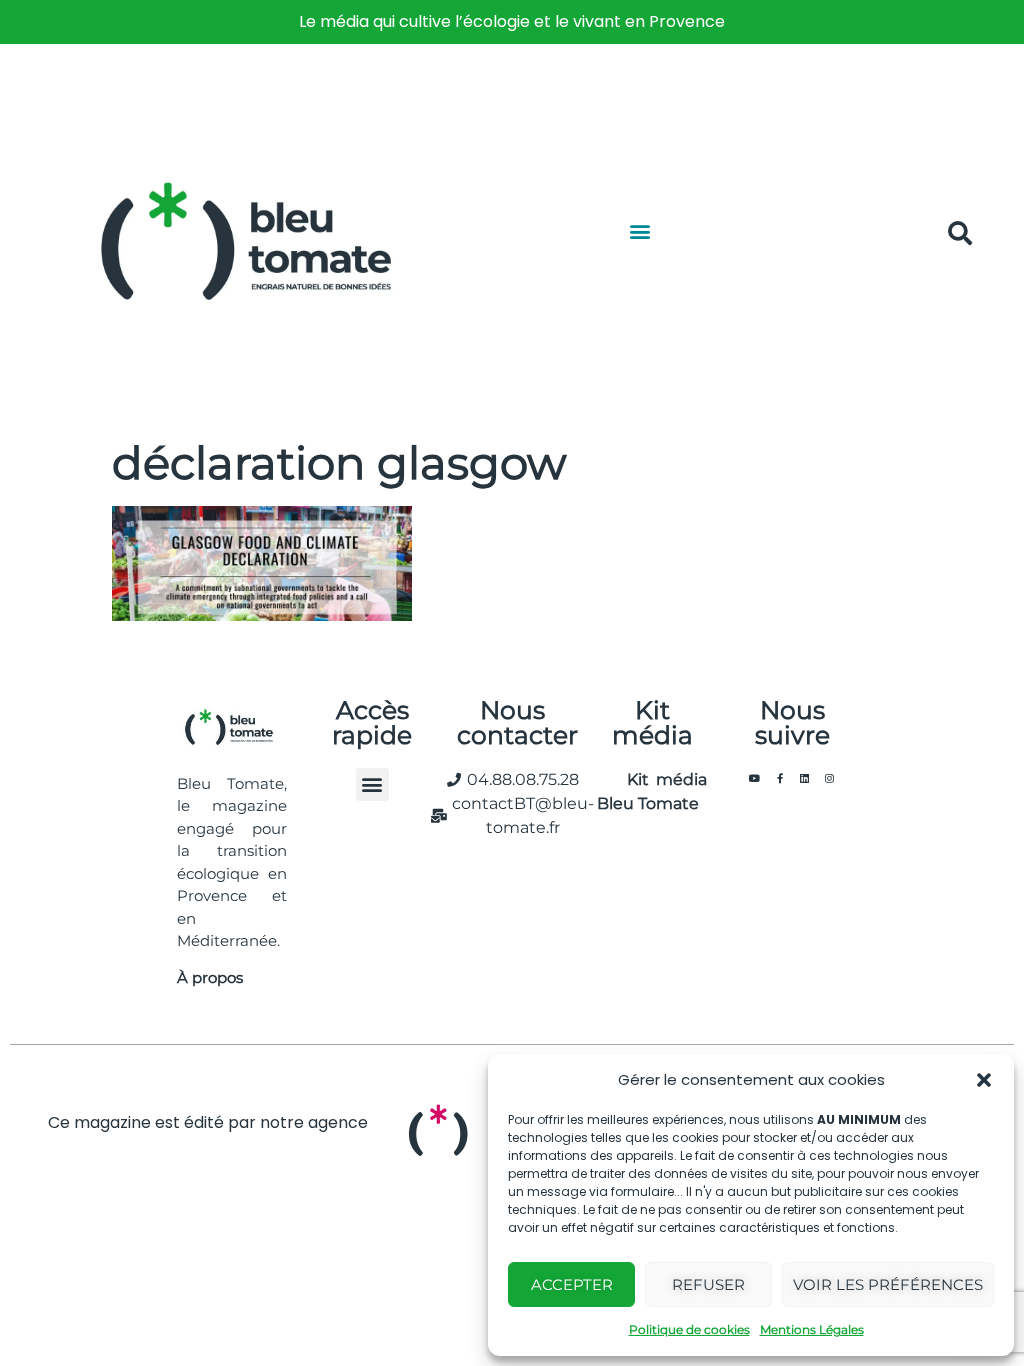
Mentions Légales (812, 1329)
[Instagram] (830, 778)
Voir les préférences (888, 1284)
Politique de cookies (689, 1329)
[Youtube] (755, 778)
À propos (210, 977)
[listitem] (512, 22)
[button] (984, 1080)
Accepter (572, 1284)
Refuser (708, 1284)
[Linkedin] (805, 778)
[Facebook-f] (780, 778)
